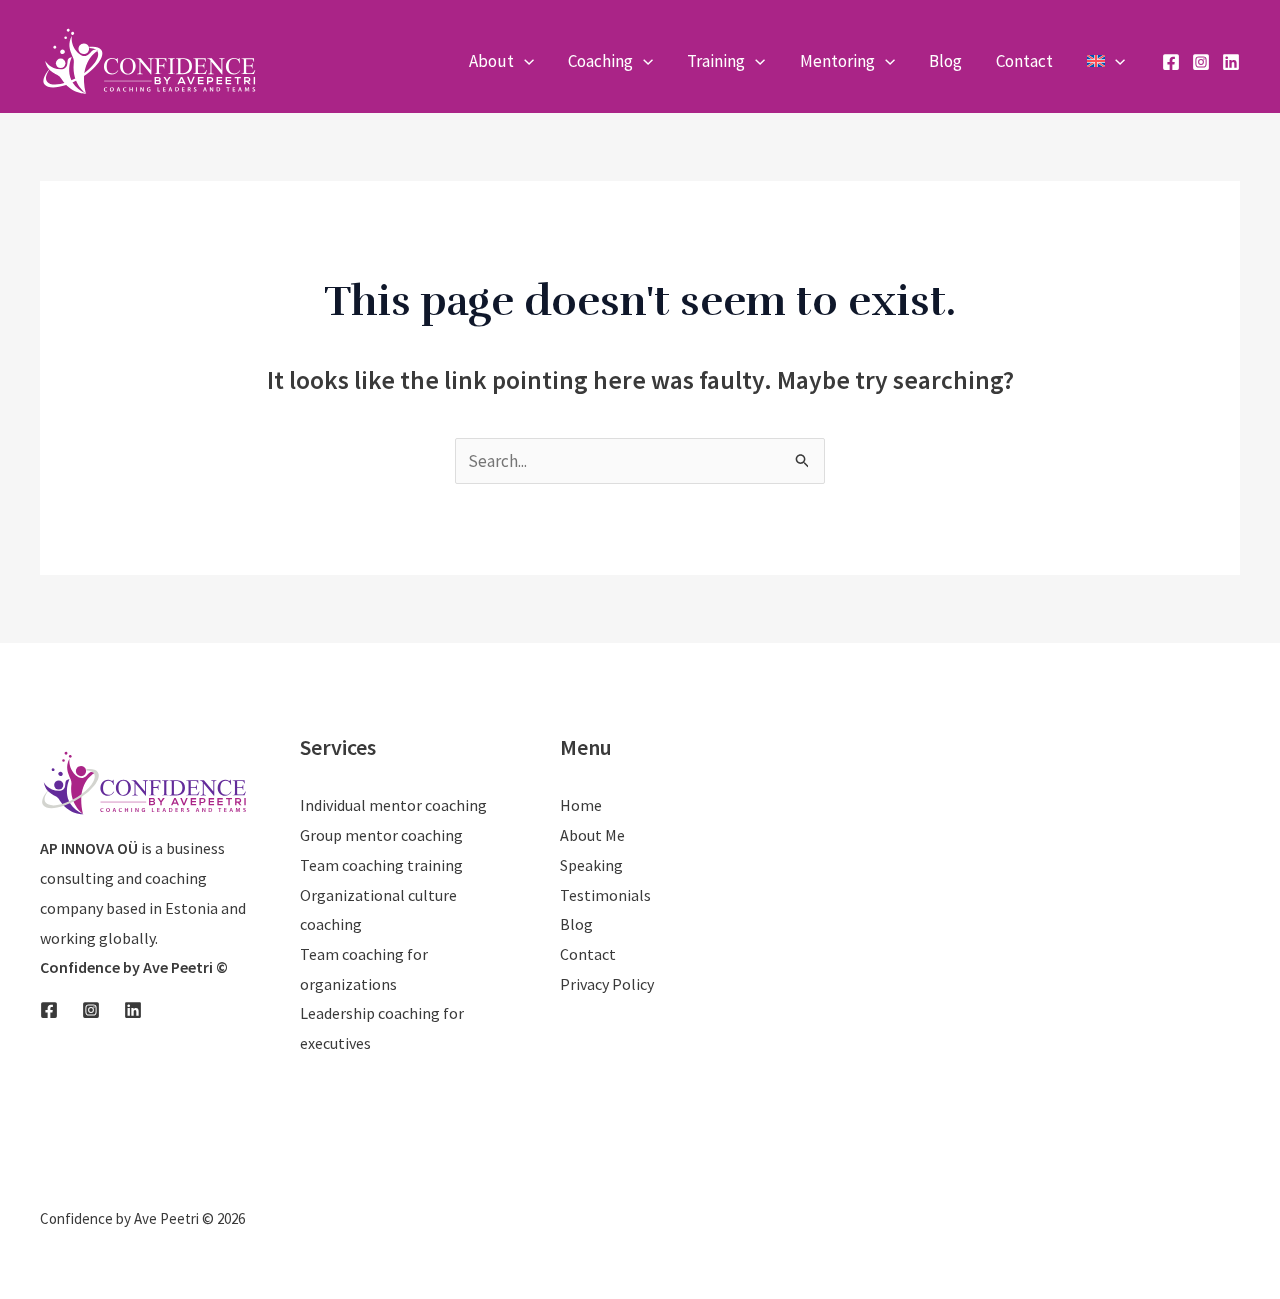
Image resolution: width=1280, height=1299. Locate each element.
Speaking (591, 865)
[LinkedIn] (1231, 62)
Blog (576, 924)
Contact (588, 954)
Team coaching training (381, 865)
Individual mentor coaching (393, 805)
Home (581, 805)
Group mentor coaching (381, 835)
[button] (524, 61)
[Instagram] (1201, 62)
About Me (592, 835)
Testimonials (605, 895)
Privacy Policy (607, 984)
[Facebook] (1171, 62)
